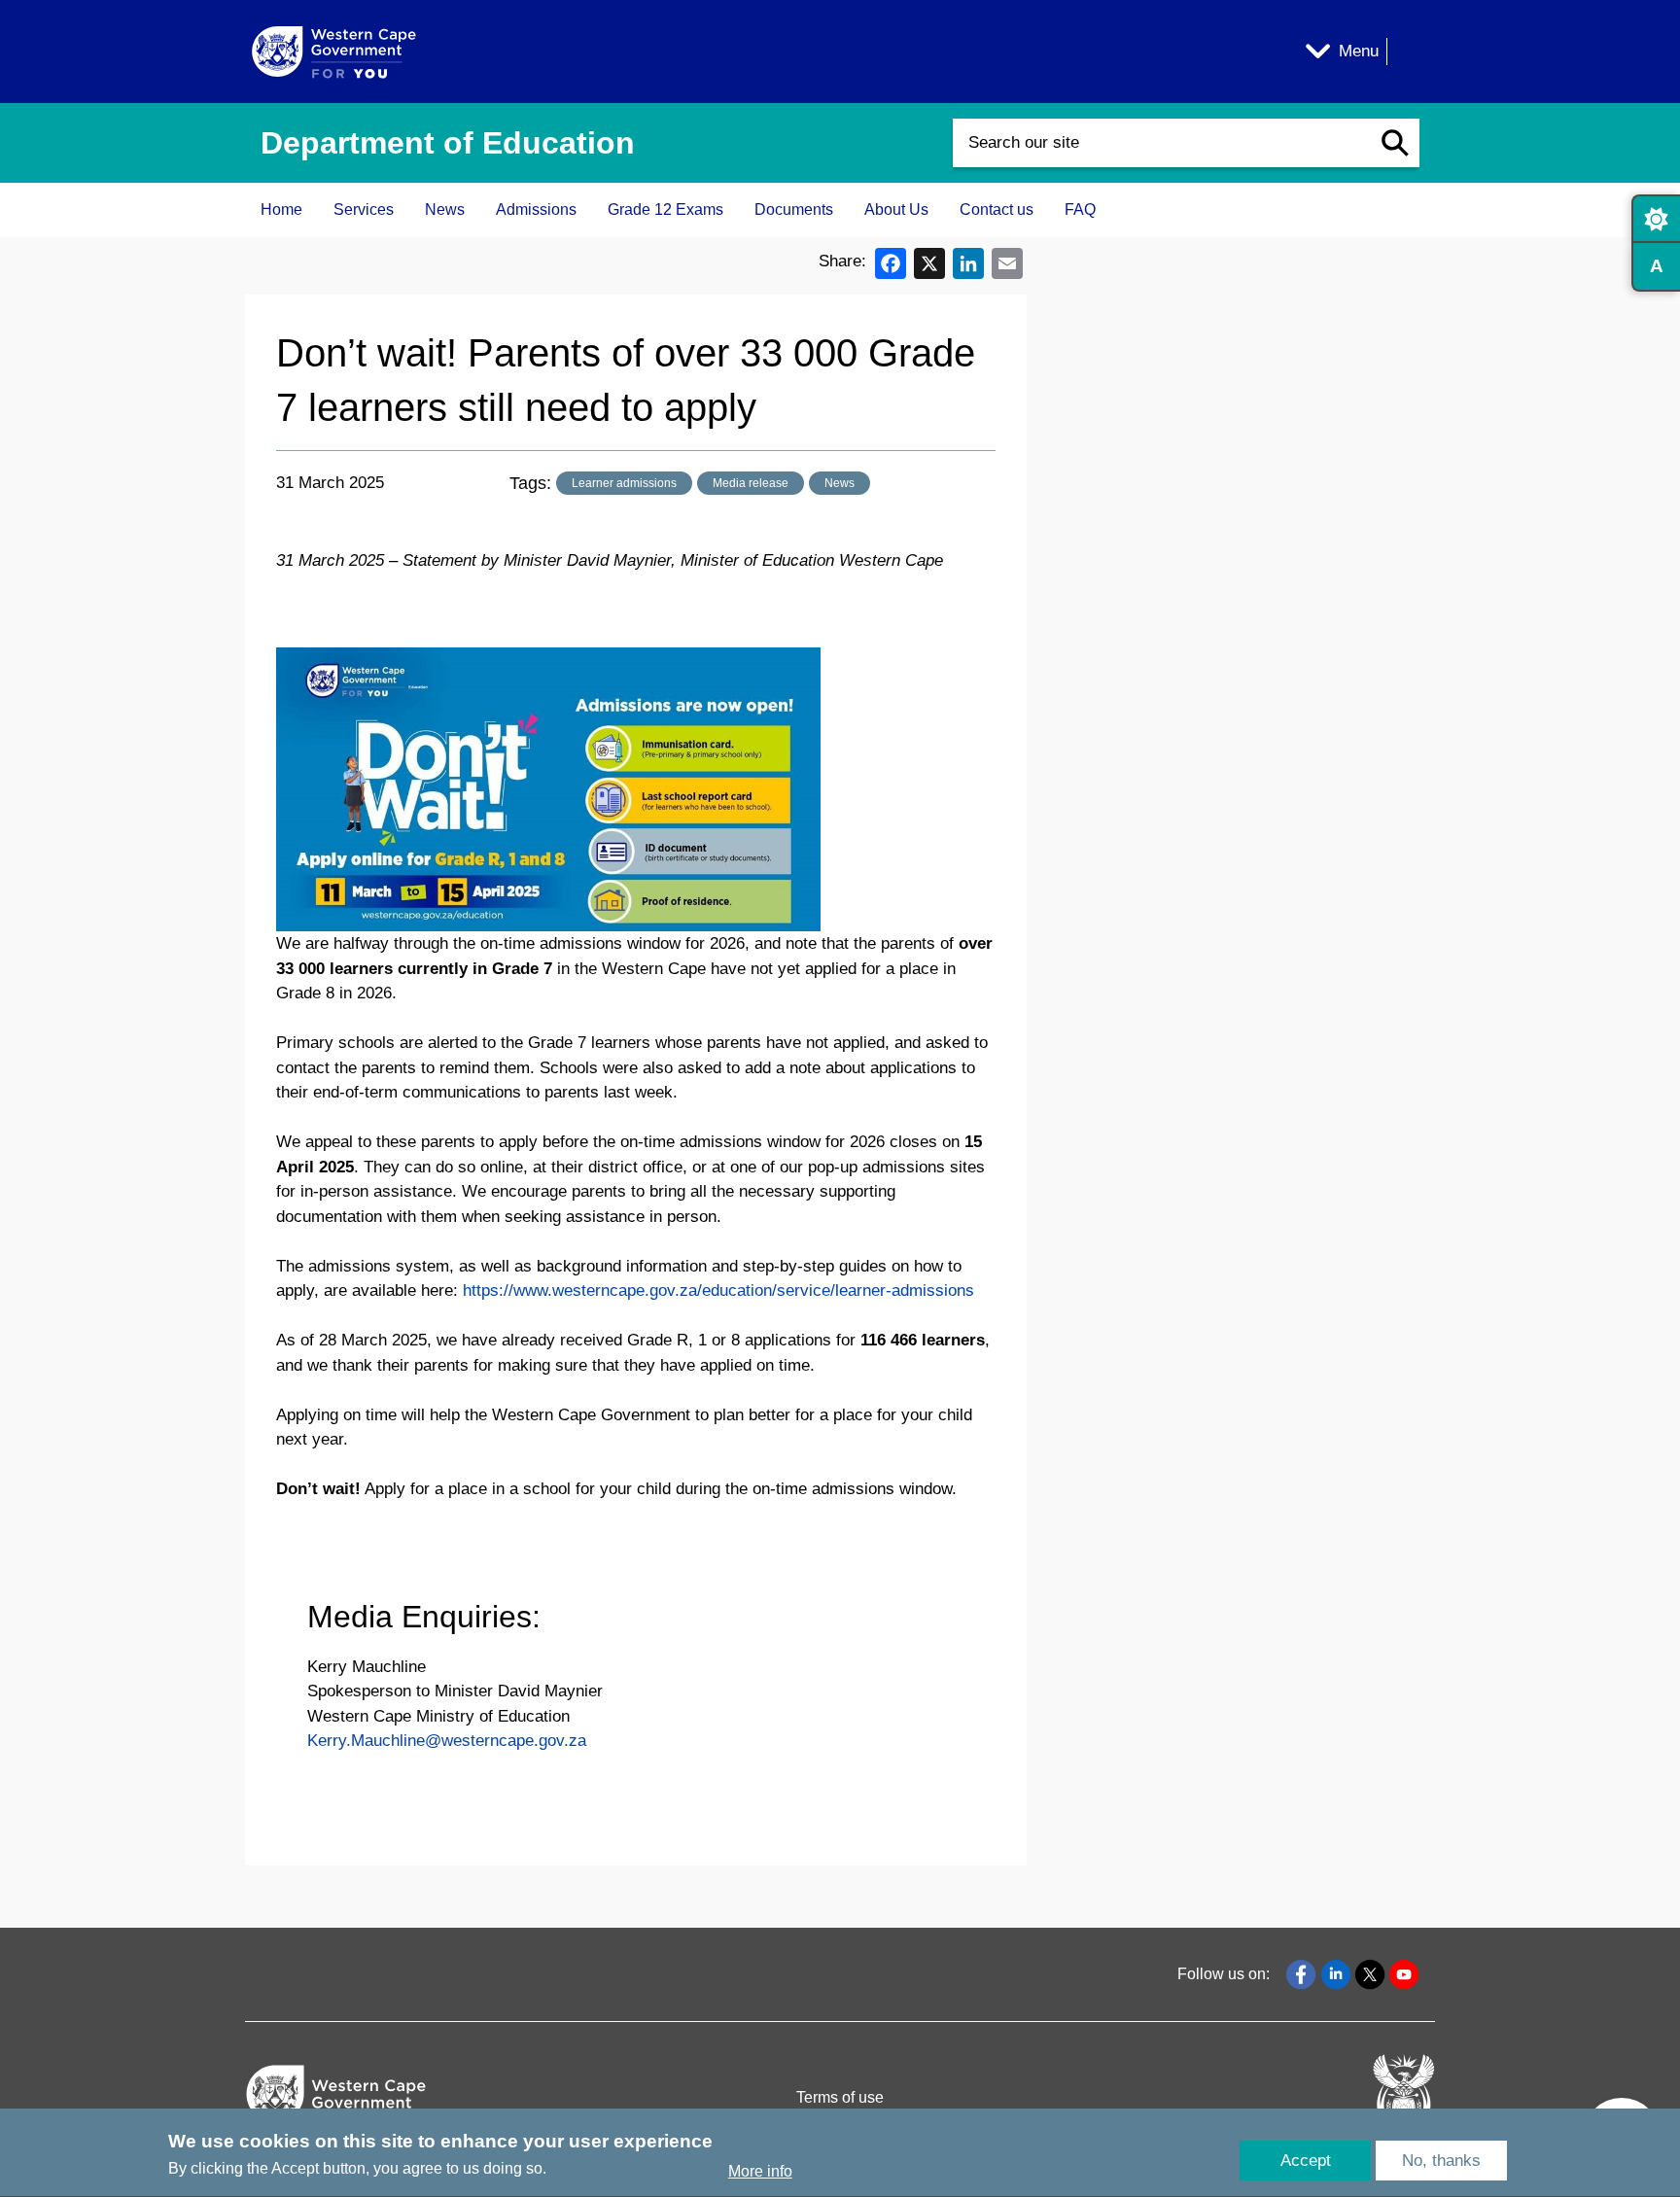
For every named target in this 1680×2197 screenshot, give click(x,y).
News (445, 209)
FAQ (1080, 209)
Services (364, 209)
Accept (1306, 2161)
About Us (896, 209)
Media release (751, 483)
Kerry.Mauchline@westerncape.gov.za (447, 1741)
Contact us (997, 209)
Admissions (536, 209)
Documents (794, 209)
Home (281, 209)
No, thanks (1441, 2161)
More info (760, 2171)
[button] (1395, 143)
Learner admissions (624, 483)
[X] (929, 262)
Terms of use (840, 2097)
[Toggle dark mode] (1656, 219)
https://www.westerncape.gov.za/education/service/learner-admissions (718, 1290)
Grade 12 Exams (665, 209)
